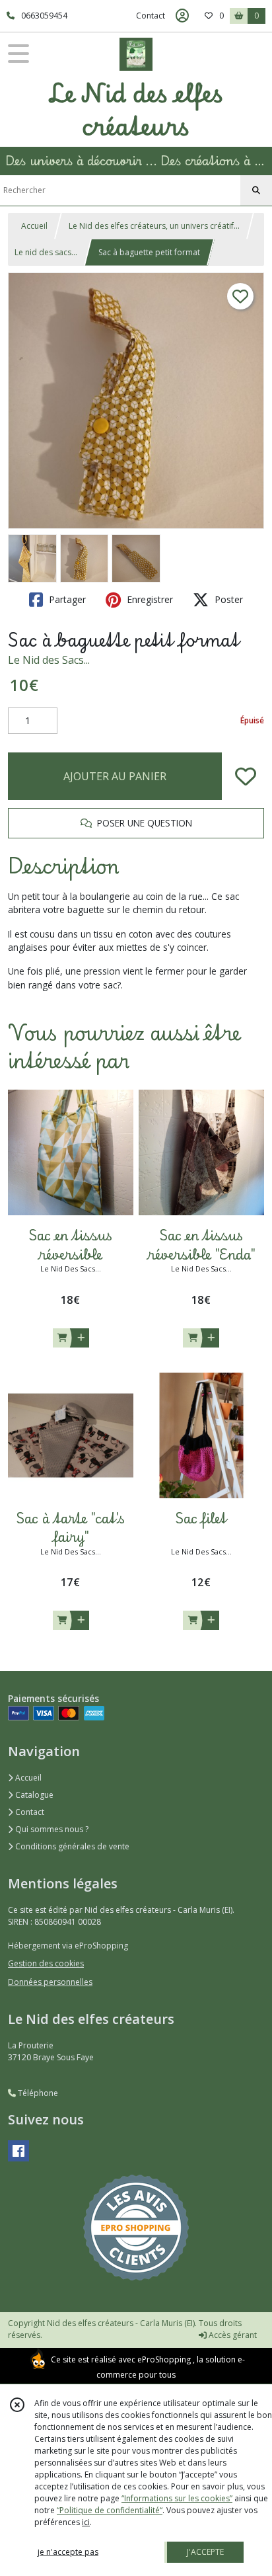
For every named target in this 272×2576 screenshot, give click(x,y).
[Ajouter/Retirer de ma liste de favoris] (246, 776)
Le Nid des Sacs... (49, 660)
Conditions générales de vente (71, 1846)
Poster (227, 599)
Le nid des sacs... (46, 252)
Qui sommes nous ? (51, 1829)
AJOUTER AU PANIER (115, 776)
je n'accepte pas (68, 2552)
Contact (151, 16)
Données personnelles (50, 1982)
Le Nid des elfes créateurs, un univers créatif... (154, 226)
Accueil (34, 226)
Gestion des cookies (46, 1963)
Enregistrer (149, 599)
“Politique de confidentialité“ (110, 2510)
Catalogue (33, 1795)
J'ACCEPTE (205, 2552)
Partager (66, 599)
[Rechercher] (256, 190)
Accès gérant (232, 2335)
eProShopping (164, 2359)
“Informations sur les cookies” (177, 2498)
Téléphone (37, 2093)
